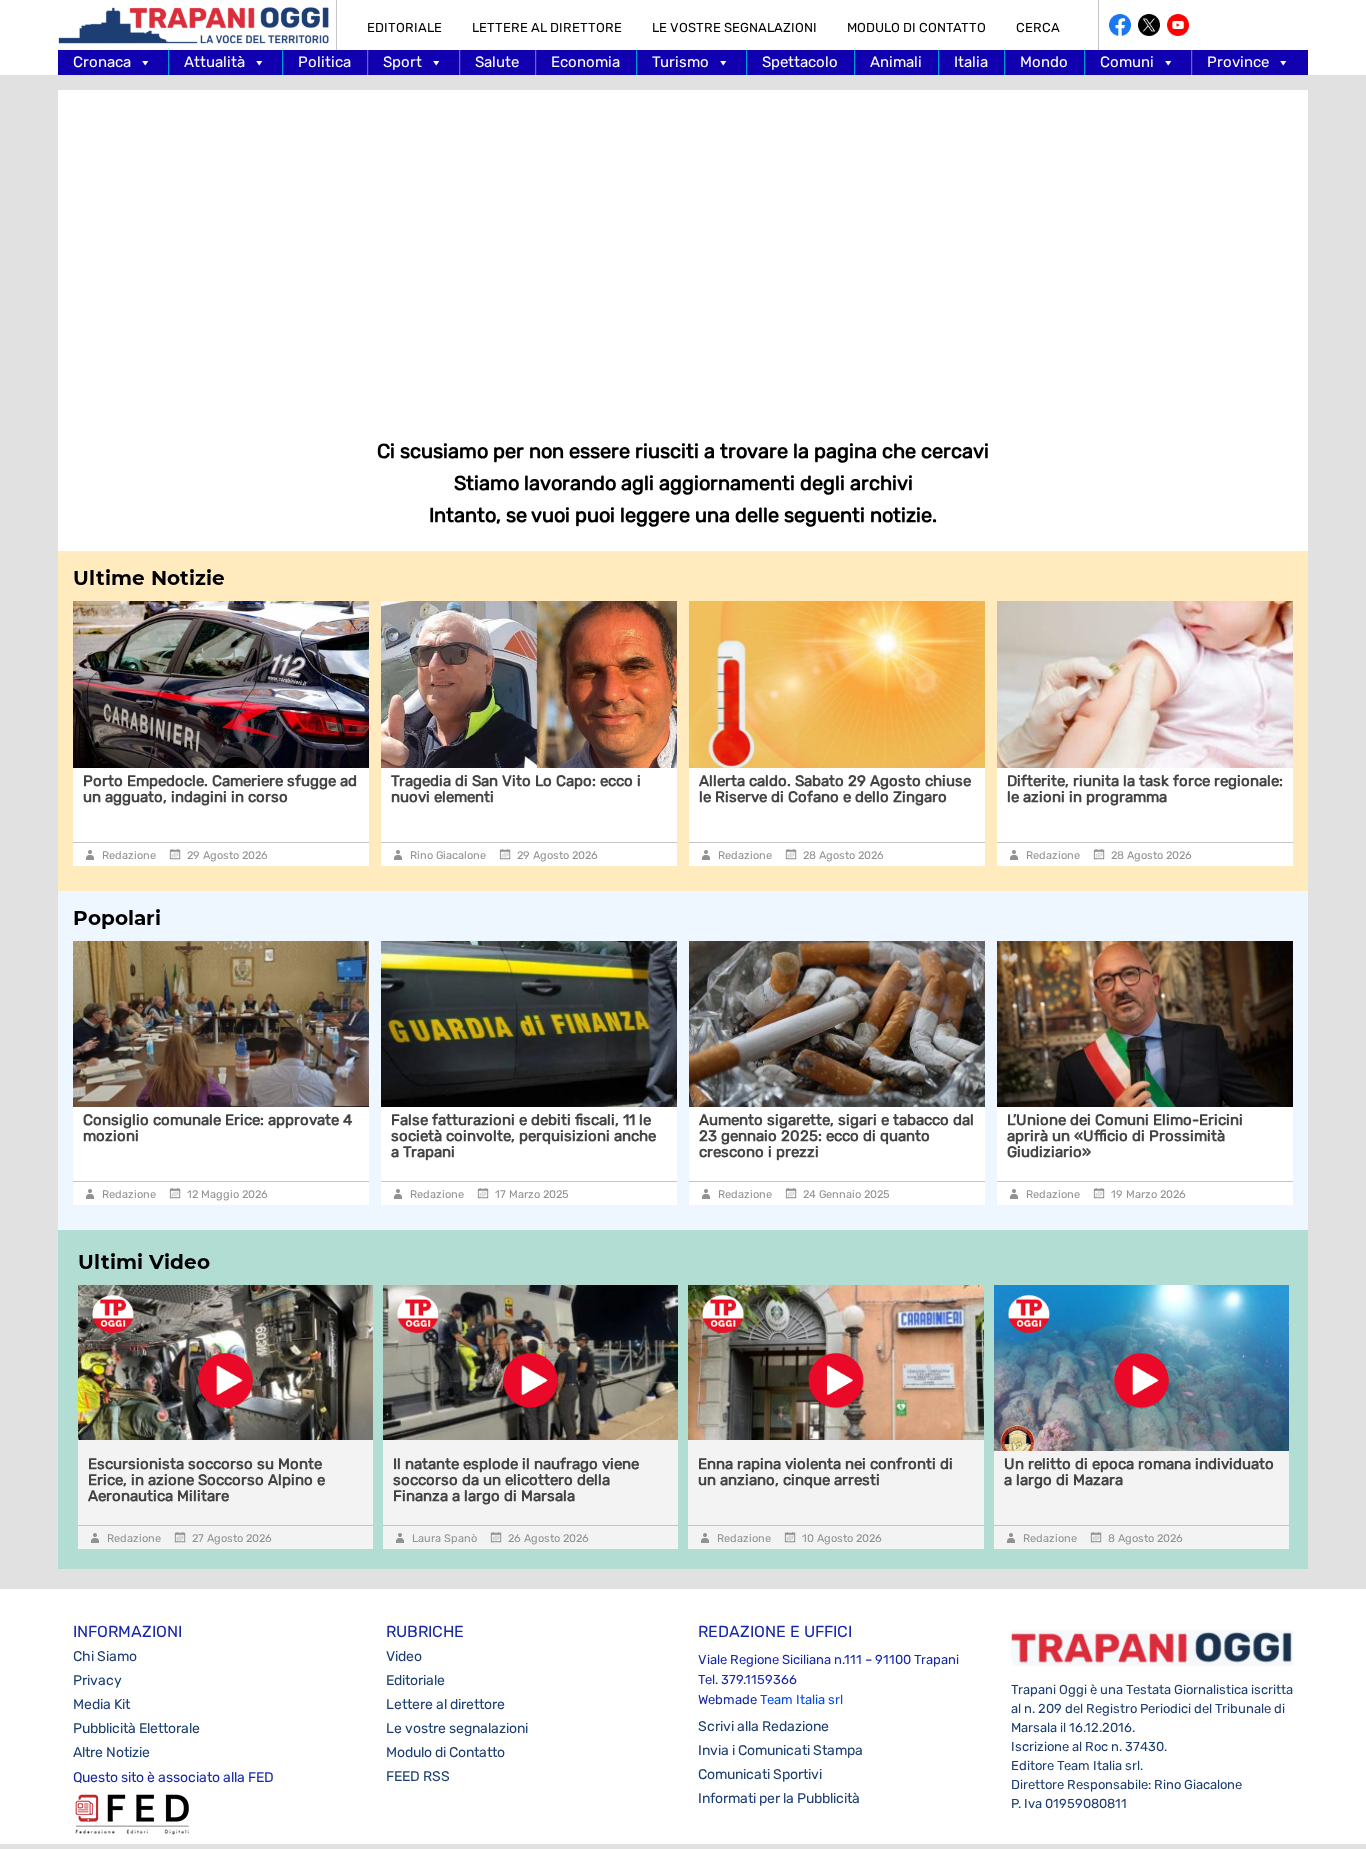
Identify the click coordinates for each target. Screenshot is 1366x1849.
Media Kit (101, 1704)
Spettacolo (800, 62)
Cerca (1038, 27)
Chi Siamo (105, 1656)
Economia (585, 62)
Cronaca (102, 62)
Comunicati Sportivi (760, 1774)
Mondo (1044, 62)
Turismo (680, 62)
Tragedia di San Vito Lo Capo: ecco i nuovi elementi (503, 789)
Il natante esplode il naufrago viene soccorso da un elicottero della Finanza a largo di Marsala (516, 1480)
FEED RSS (418, 1776)
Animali (896, 62)
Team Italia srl (801, 1699)
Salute (497, 62)
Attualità (214, 62)
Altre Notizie (111, 1752)
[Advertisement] (683, 250)
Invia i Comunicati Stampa (780, 1750)
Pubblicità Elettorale (136, 1728)
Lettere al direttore (547, 27)
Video (404, 1656)
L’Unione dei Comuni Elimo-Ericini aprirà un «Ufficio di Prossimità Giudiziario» (1125, 1136)
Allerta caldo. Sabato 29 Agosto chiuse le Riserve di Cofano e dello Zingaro (822, 789)
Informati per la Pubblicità (779, 1798)
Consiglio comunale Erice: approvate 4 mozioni (217, 1128)
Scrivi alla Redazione (763, 1726)
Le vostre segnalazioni (734, 27)
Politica (324, 62)
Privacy (97, 1680)
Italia (971, 62)
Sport (402, 62)
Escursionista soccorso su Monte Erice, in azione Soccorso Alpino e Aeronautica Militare (206, 1480)
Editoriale (404, 27)
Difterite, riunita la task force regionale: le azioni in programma (1132, 789)
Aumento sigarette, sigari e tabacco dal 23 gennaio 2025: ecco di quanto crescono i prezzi (836, 1136)
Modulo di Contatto (916, 27)
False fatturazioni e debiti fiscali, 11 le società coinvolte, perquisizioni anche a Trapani (523, 1136)
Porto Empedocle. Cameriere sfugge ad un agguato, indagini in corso (207, 789)
